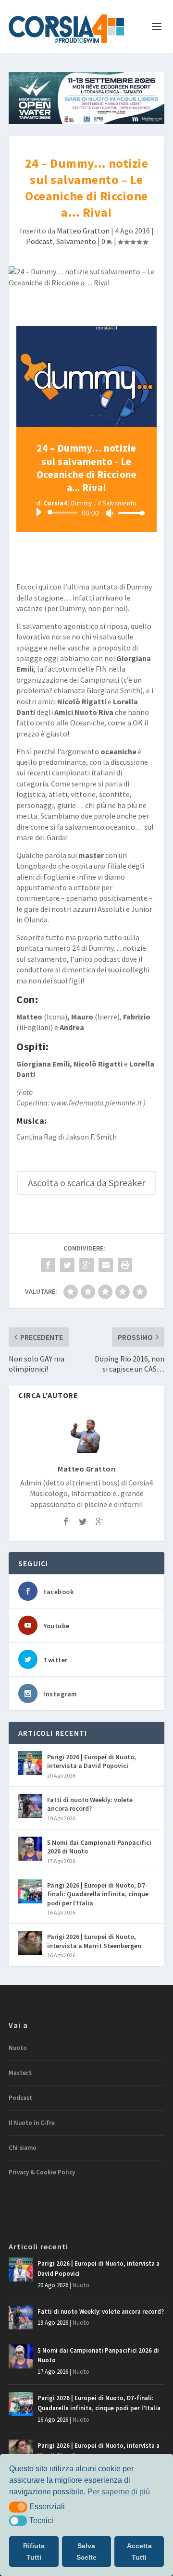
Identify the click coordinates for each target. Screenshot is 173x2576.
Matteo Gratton (83, 231)
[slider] (129, 513)
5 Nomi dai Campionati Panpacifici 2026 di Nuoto (99, 1847)
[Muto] (110, 513)
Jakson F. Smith (91, 1137)
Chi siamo (23, 2148)
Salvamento (76, 241)
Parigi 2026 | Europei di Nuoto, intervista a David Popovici (92, 1761)
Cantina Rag (37, 1137)
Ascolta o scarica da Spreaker (86, 1183)
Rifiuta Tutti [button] (34, 2551)
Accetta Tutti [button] (139, 2551)
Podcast (39, 241)
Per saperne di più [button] (119, 2492)
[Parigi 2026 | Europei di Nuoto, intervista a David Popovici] (30, 1763)
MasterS (20, 2073)
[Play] (38, 512)
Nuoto (18, 2048)
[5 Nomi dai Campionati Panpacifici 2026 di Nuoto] (30, 1849)
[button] (18, 2507)
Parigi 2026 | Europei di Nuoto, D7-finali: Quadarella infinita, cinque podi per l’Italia (98, 1894)
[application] (86, 513)
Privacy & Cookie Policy (42, 2172)
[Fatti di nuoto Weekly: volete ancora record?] (30, 1806)
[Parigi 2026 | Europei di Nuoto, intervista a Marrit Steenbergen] (30, 1943)
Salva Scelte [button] (86, 2551)
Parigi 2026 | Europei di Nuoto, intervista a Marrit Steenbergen (94, 1941)
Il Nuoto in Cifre (32, 2123)
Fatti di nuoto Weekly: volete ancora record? (90, 1804)
